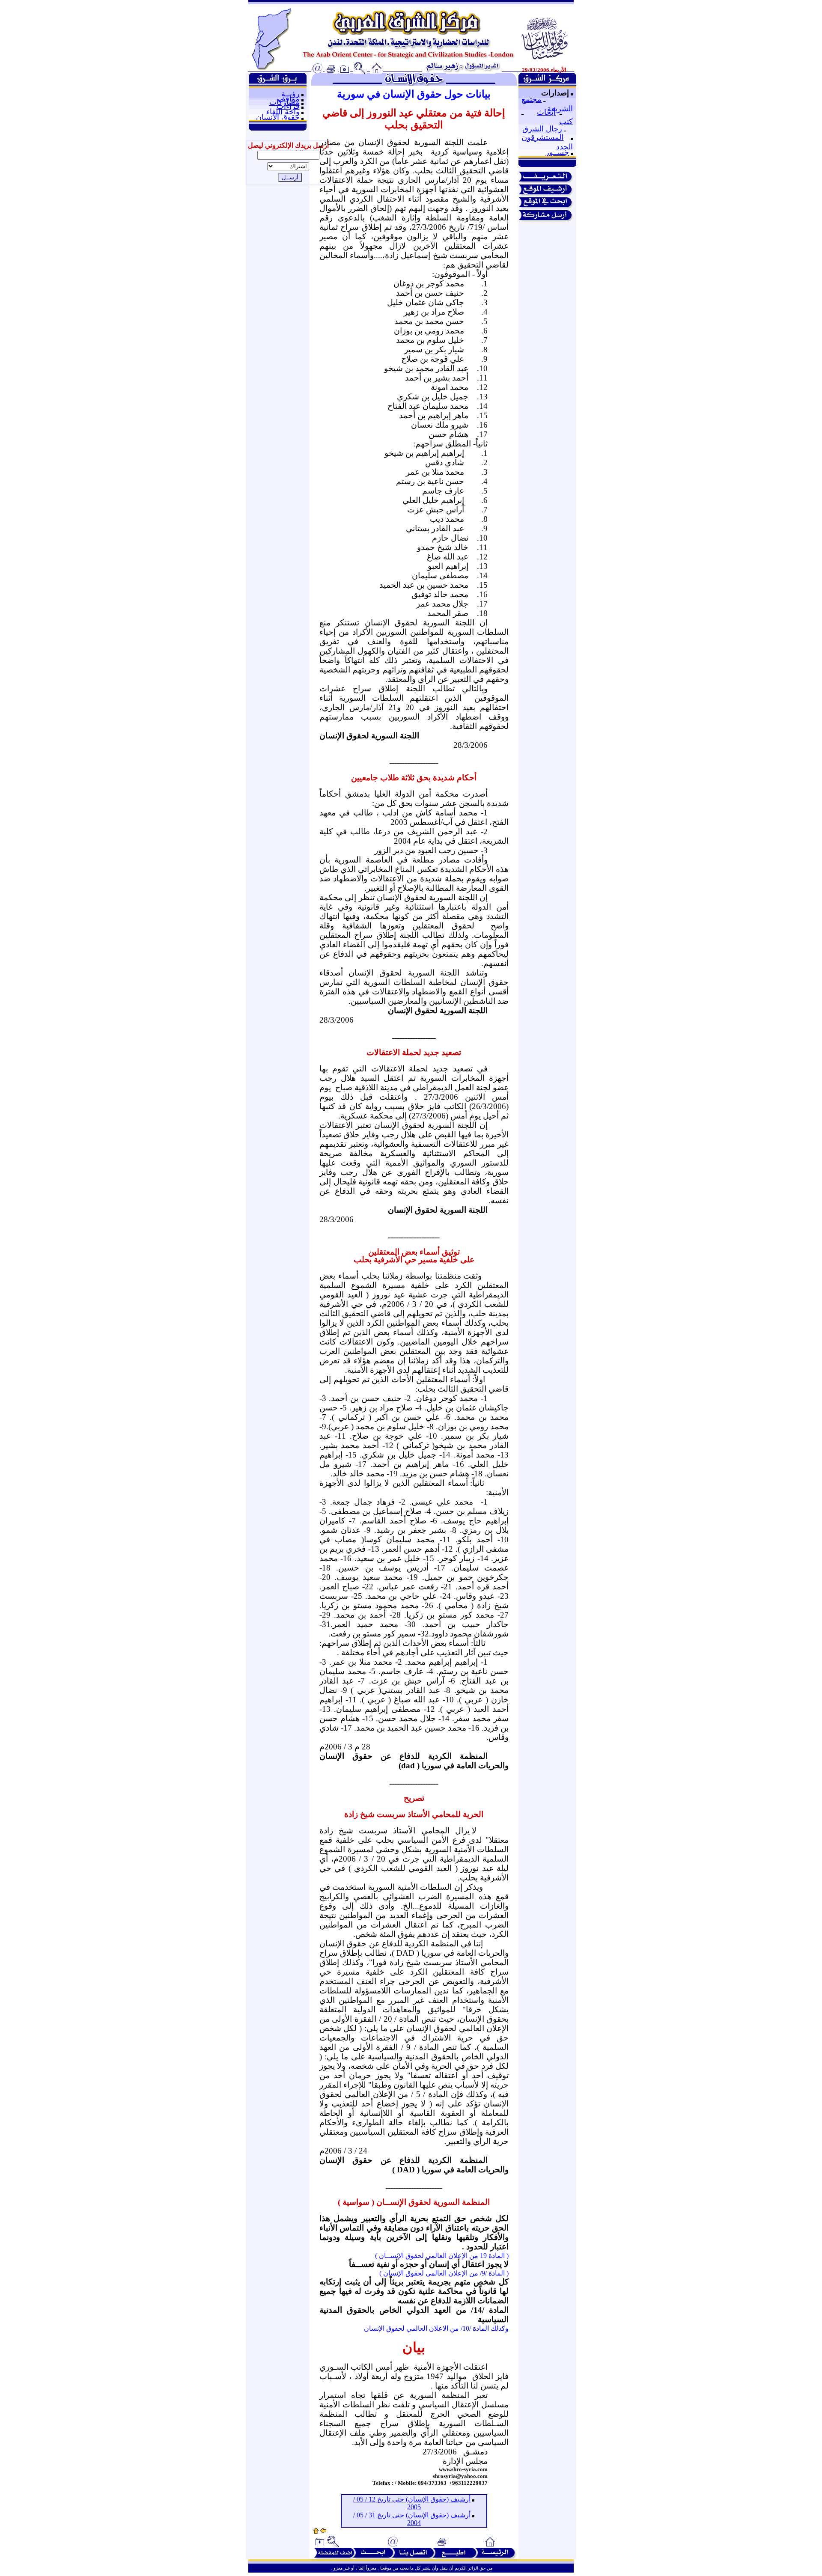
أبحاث (546, 112)
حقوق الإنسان (278, 117)
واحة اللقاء (283, 112)
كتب (566, 122)
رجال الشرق (542, 129)
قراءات (288, 106)
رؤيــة (290, 94)
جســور (557, 152)
